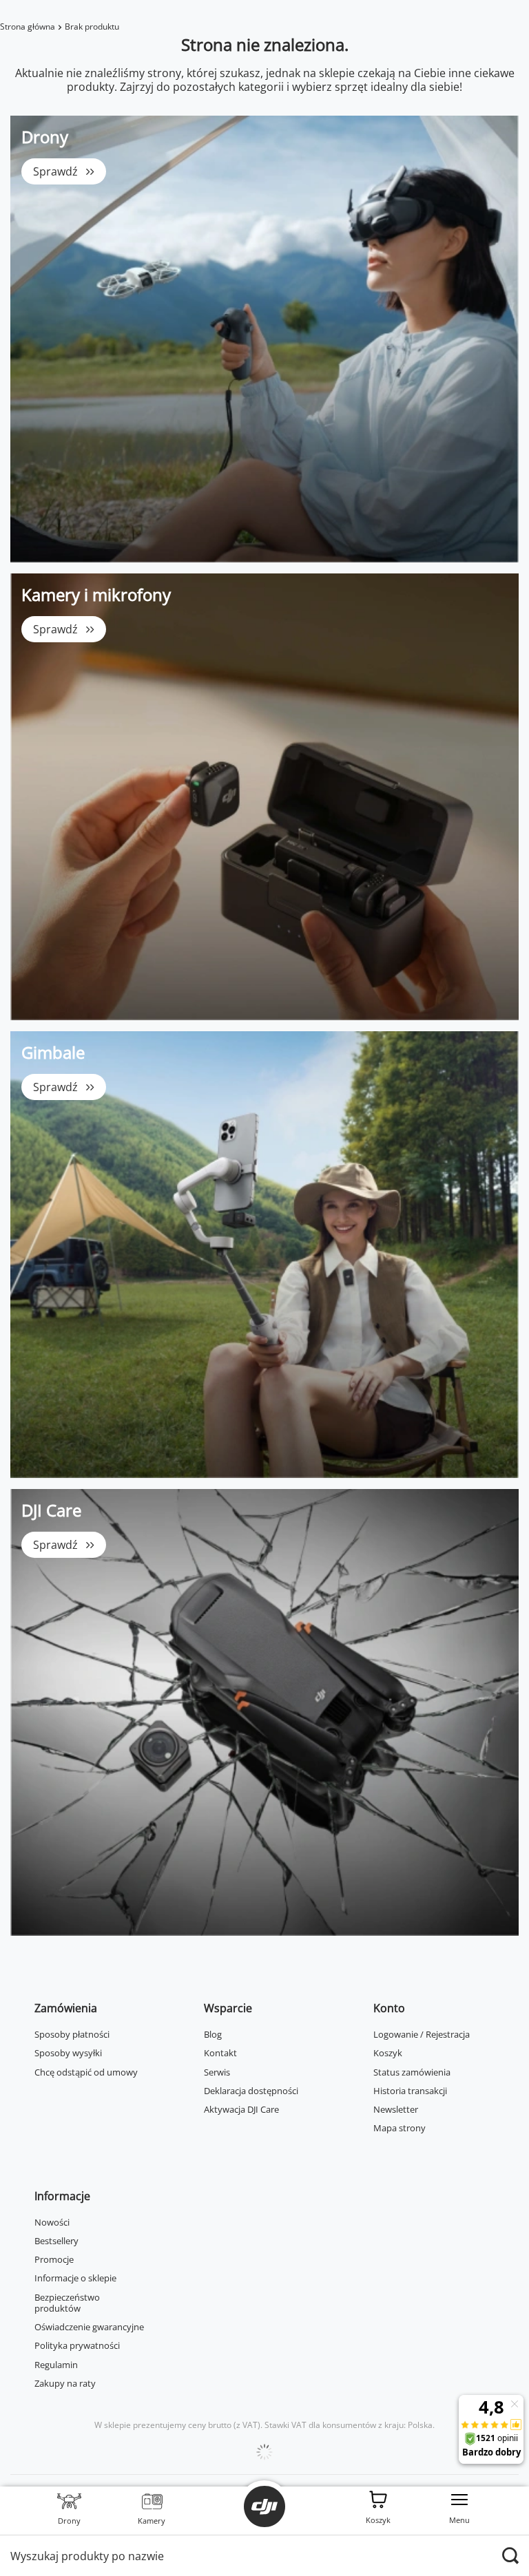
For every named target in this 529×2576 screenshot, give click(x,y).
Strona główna (28, 27)
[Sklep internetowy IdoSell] (264, 2452)
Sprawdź (55, 171)
